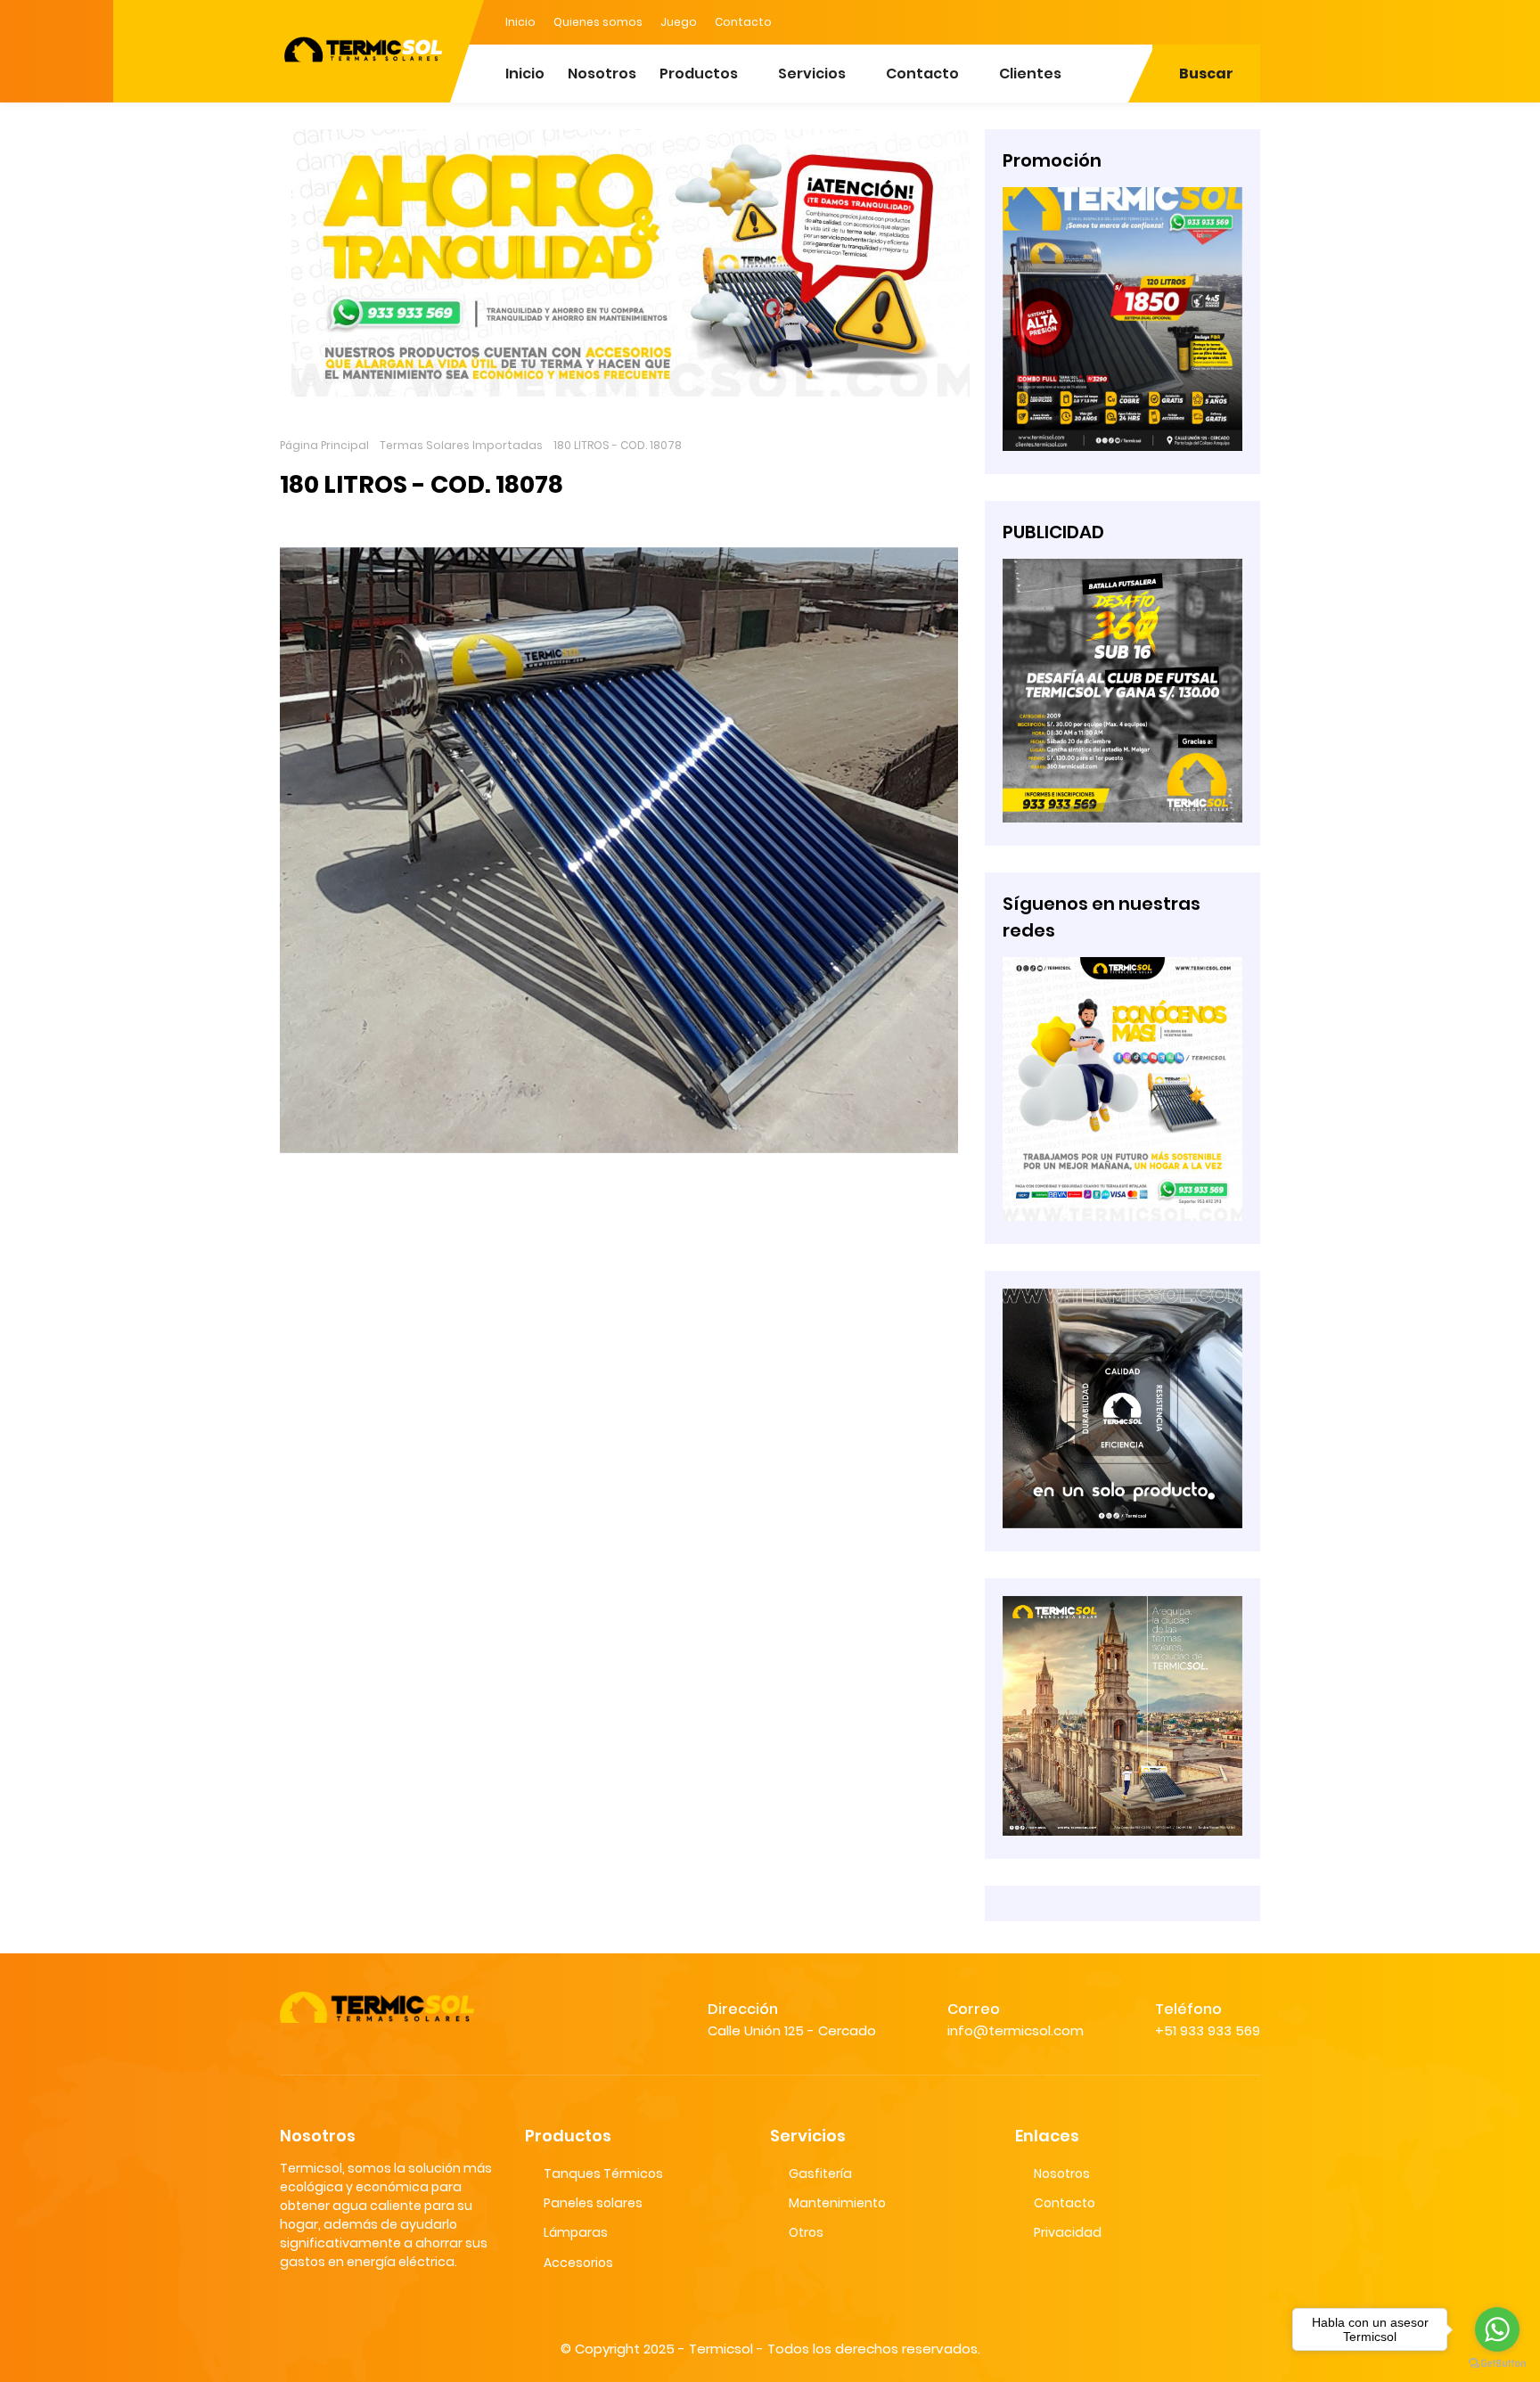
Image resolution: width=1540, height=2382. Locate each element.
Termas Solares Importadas (461, 445)
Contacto (743, 22)
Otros (806, 2232)
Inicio (520, 22)
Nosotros (1062, 2173)
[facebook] (1175, 20)
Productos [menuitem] (699, 74)
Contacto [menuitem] (922, 74)
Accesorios (578, 2263)
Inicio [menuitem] (525, 74)
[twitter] (1211, 20)
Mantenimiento (837, 2203)
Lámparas (576, 2232)
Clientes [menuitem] (1030, 74)
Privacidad (1068, 2232)
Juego (679, 22)
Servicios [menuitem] (812, 74)
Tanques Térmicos (603, 2173)
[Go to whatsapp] (1497, 2329)
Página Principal (324, 445)
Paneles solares (593, 2203)
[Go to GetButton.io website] (1497, 2364)
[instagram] (1247, 20)
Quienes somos (598, 22)
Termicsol (721, 2349)
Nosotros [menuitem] (602, 74)
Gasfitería (820, 2173)
